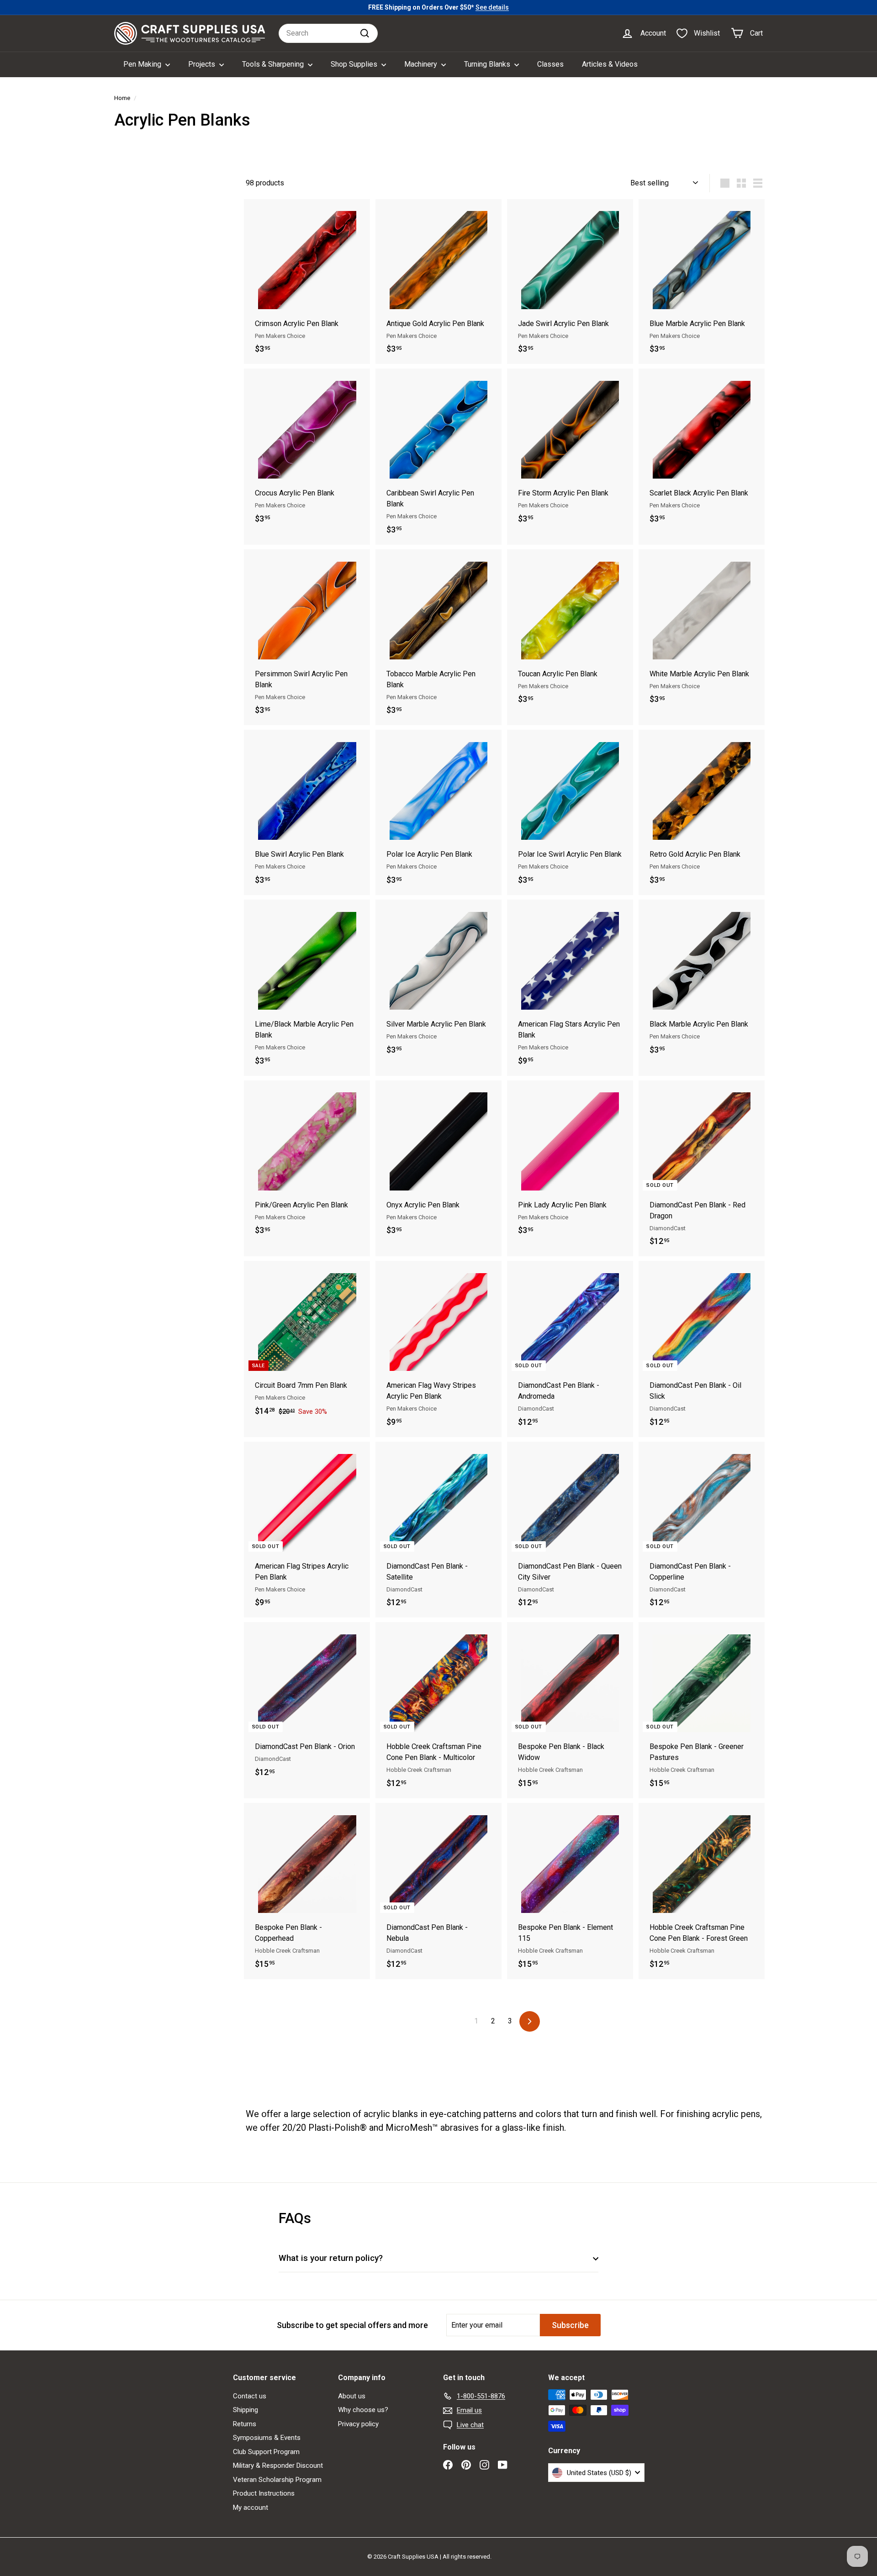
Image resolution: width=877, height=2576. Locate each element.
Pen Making (143, 64)
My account (251, 2508)
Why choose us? (363, 2410)
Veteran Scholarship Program (277, 2480)
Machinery (422, 64)
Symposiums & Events (267, 2438)
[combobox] (328, 33)
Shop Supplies (355, 64)
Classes (550, 64)
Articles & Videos (610, 64)
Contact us (250, 2396)
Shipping (246, 2410)
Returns (245, 2424)
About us (352, 2396)
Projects (203, 64)
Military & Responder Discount (278, 2465)
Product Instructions (264, 2493)
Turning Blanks (488, 64)
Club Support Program (266, 2452)
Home (122, 98)
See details (492, 7)
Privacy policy (358, 2424)
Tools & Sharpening (274, 64)
